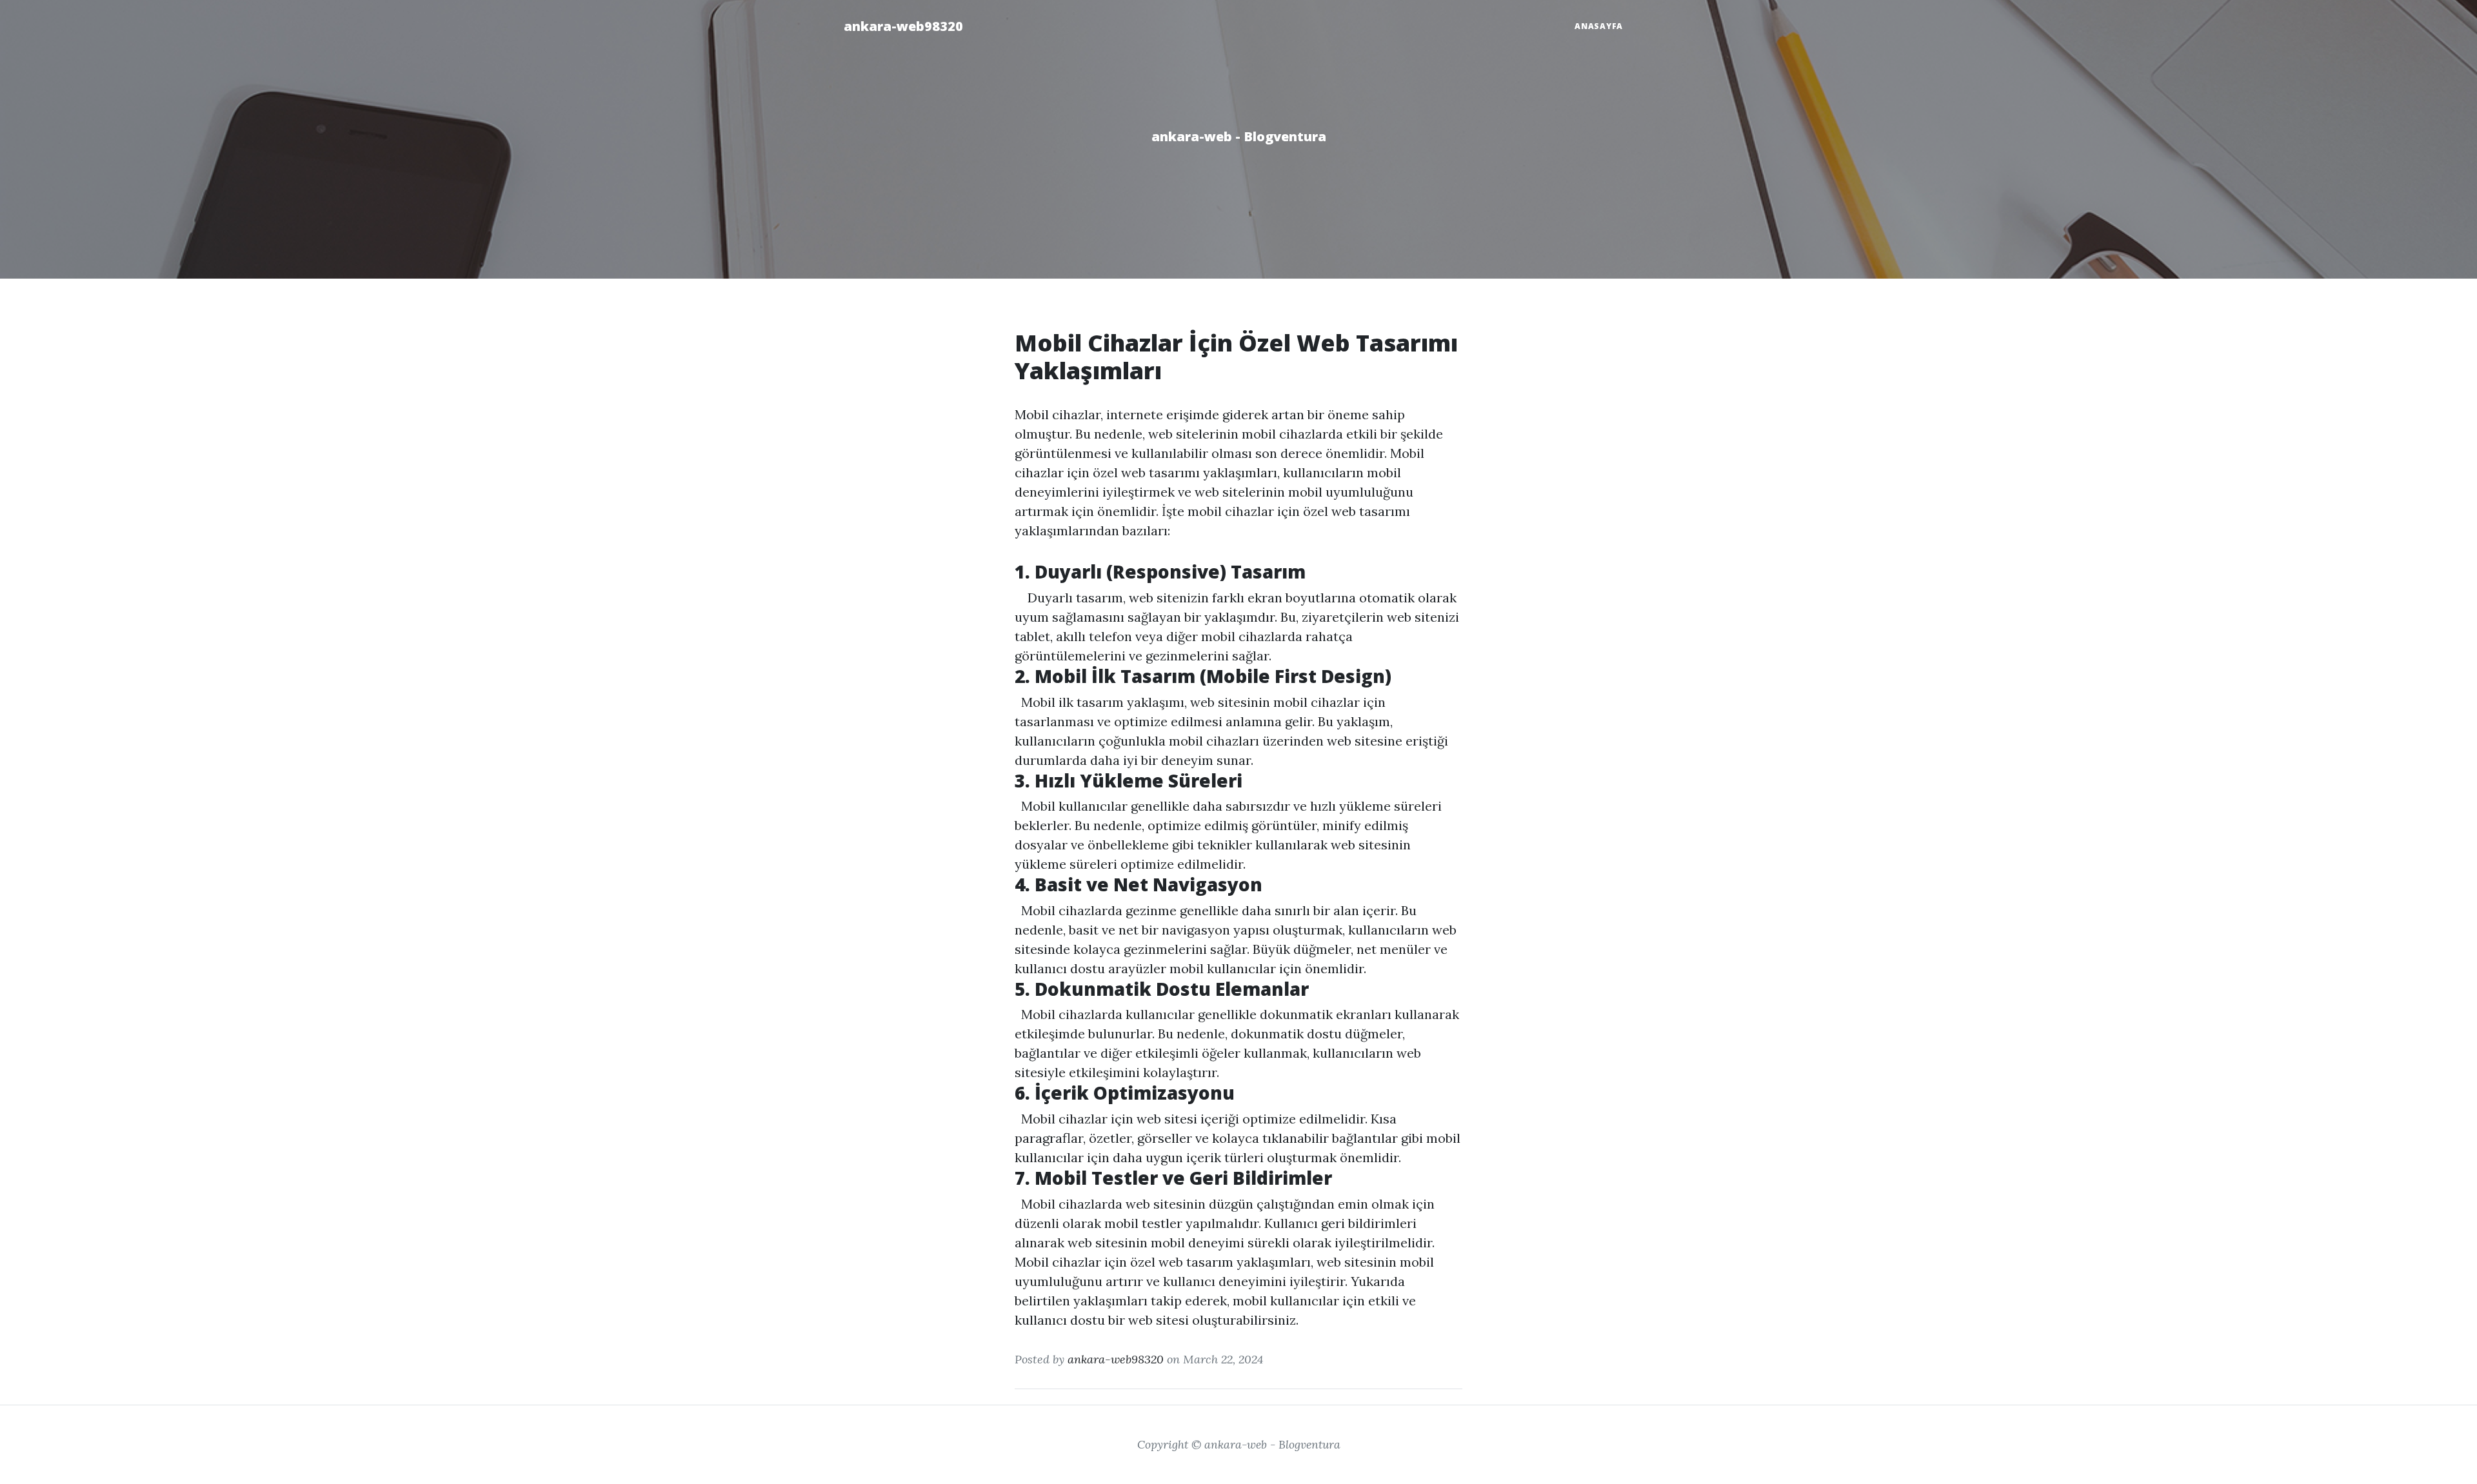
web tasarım (1196, 1262)
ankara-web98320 (903, 26)
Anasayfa (1599, 26)
